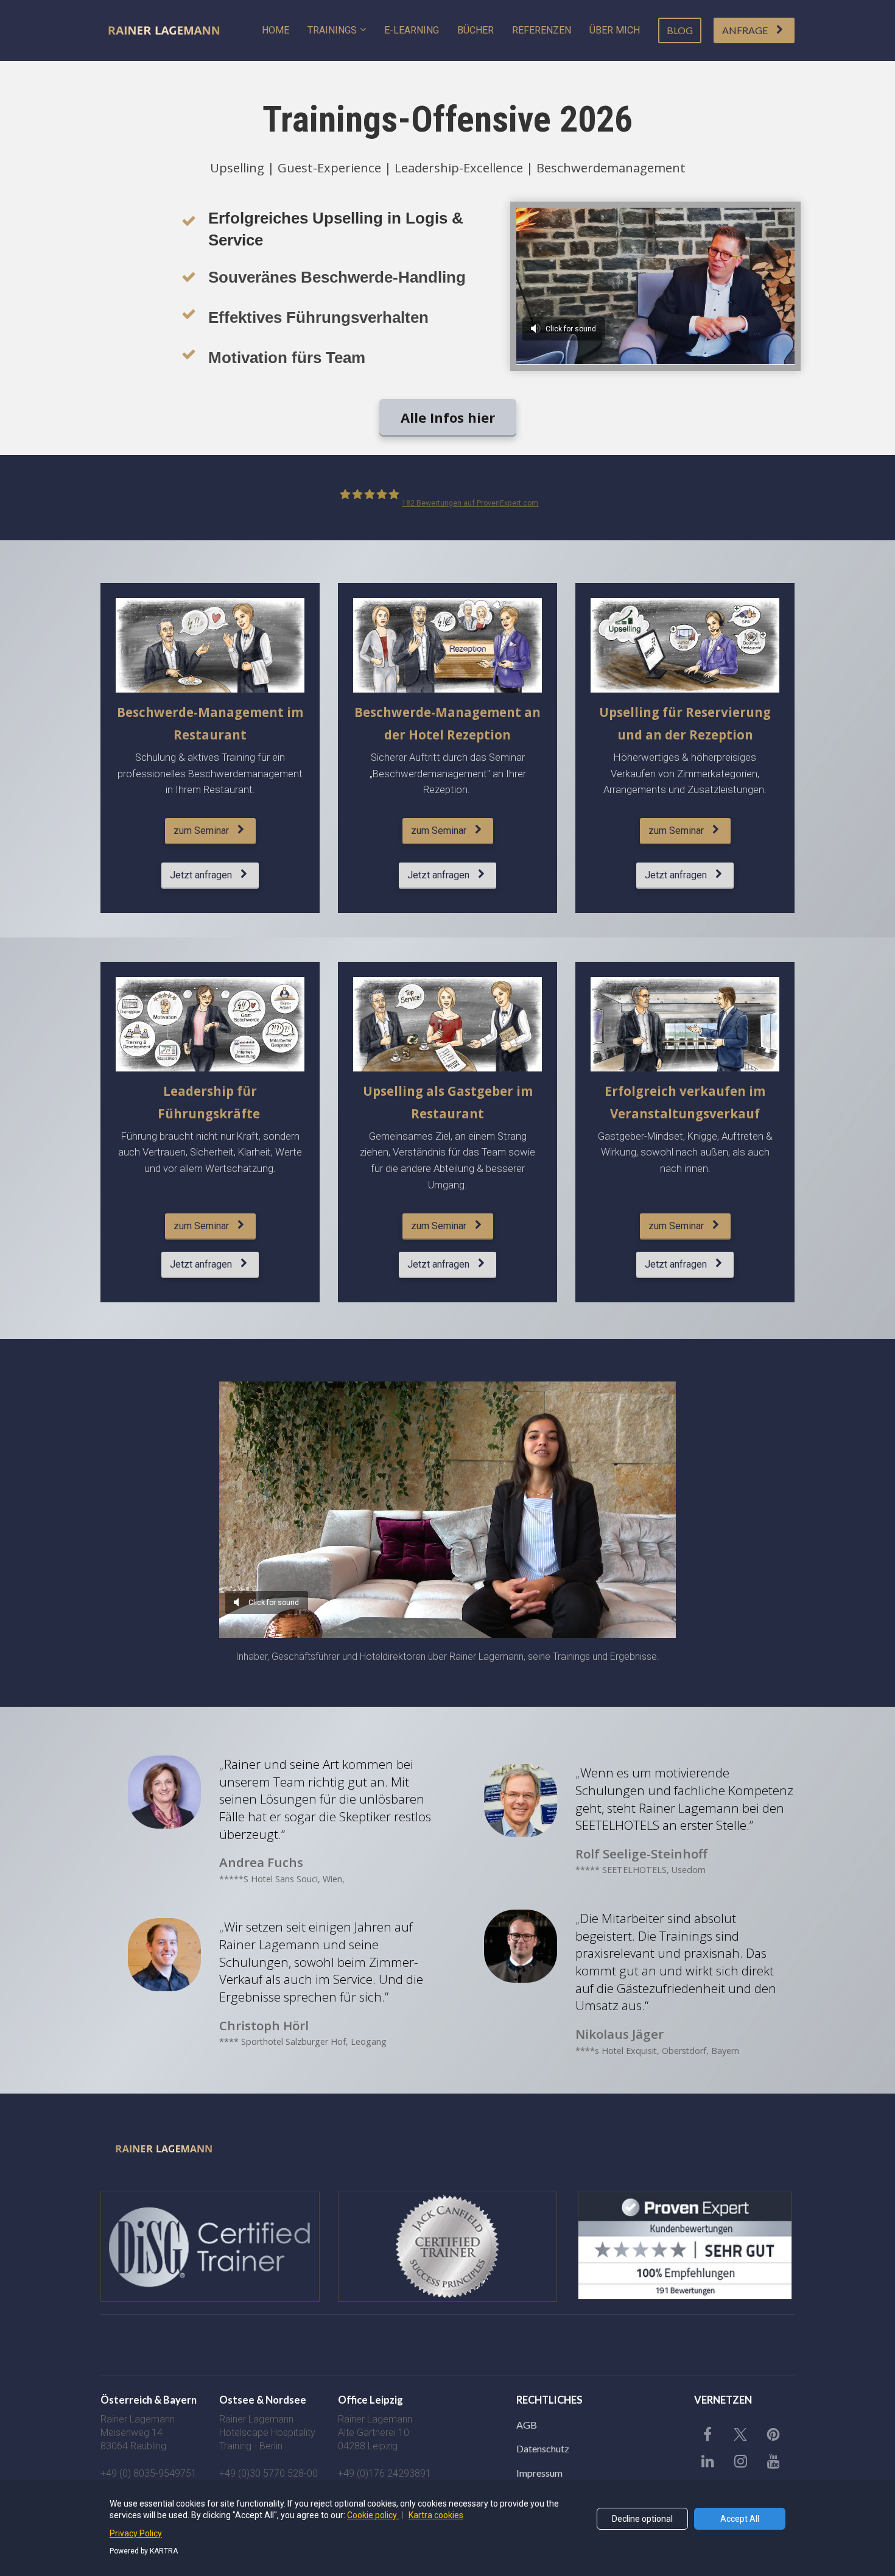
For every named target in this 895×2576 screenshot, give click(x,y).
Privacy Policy (136, 2533)
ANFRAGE (745, 30)
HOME (276, 30)
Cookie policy (373, 2515)
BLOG (680, 30)
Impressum (539, 2473)
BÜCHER (476, 30)
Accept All (740, 2519)
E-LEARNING (412, 30)
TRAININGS (332, 30)
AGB (527, 2425)
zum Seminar (201, 831)
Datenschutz (543, 2448)
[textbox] (269, 2401)
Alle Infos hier (448, 417)
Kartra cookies (436, 2515)
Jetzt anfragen (201, 875)
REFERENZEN (542, 30)
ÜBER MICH (615, 30)
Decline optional (642, 2519)
